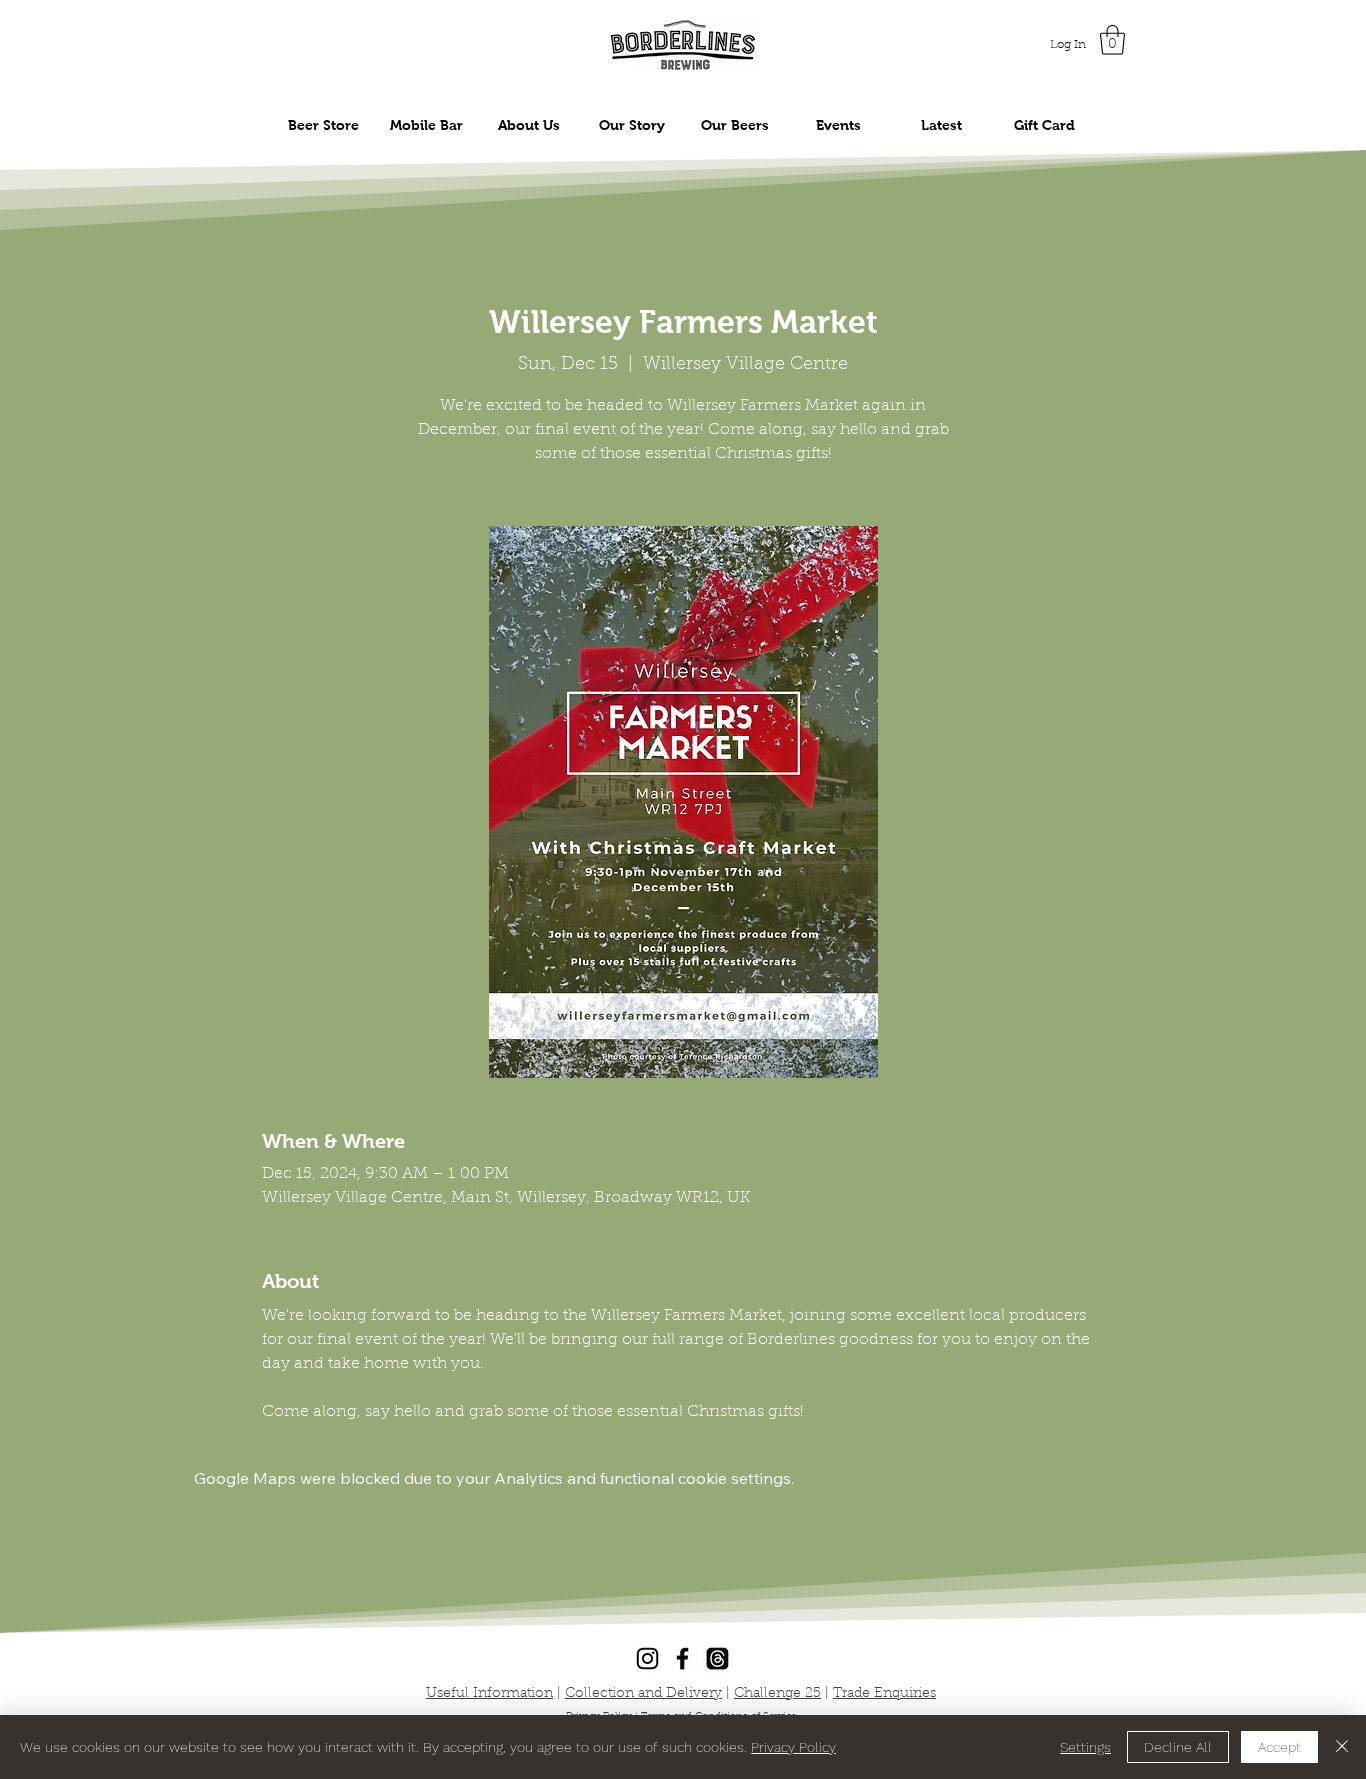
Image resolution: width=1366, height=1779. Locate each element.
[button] (1112, 40)
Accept (1279, 1747)
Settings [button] (1085, 1747)
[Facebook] (682, 1658)
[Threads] (717, 1658)
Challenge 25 (777, 1694)
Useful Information (489, 1694)
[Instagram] (647, 1658)
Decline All (1178, 1747)
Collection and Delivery (643, 1694)
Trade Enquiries (884, 1694)
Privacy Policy (793, 1747)
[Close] (1342, 1747)
